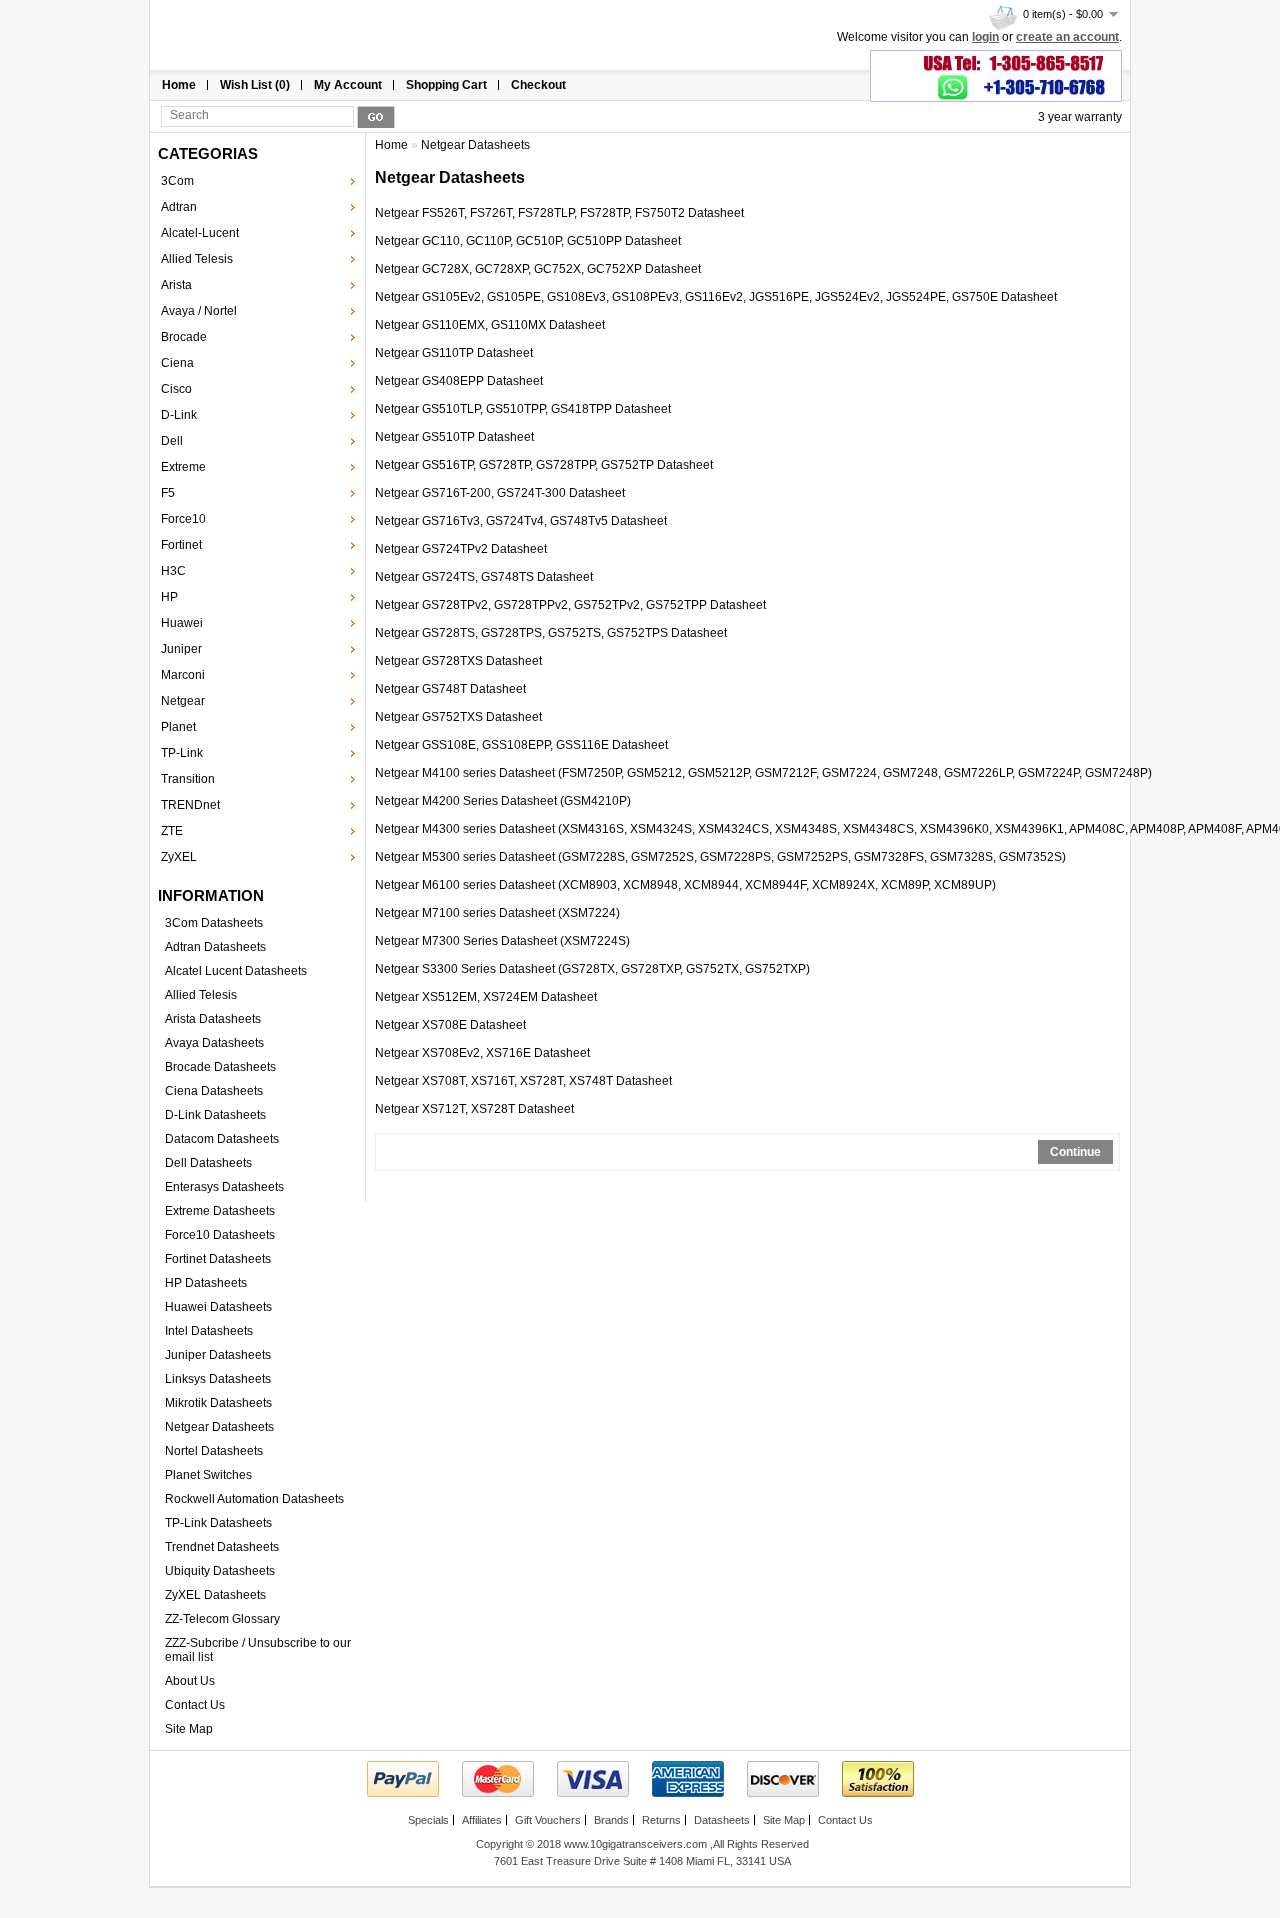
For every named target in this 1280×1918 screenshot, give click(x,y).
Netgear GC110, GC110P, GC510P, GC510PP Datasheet (528, 241)
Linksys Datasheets (218, 1379)
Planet (178, 727)
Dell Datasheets (208, 1163)
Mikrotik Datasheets (218, 1403)
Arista (176, 285)
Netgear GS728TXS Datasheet (458, 661)
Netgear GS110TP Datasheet (454, 353)
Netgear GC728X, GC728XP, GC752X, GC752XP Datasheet (538, 269)
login (985, 37)
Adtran (179, 207)
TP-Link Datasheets (218, 1523)
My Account (348, 85)
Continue (1075, 1152)
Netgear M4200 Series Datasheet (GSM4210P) (503, 801)
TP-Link (182, 753)
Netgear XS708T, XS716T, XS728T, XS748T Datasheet (523, 1081)
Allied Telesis (197, 259)
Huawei (182, 623)
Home (179, 85)
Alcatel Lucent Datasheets (236, 971)
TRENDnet (190, 805)
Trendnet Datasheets (222, 1547)
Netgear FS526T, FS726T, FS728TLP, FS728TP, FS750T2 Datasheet (559, 213)
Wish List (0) (255, 85)
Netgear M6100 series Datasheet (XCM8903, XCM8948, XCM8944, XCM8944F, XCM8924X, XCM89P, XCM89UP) (685, 885)
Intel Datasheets (209, 1331)
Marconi (183, 675)
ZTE (172, 831)
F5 (168, 493)
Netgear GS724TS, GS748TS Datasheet (484, 577)
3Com (177, 181)
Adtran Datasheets (215, 947)
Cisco (176, 389)
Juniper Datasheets (218, 1355)
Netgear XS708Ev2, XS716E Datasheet (482, 1053)
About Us (190, 1681)
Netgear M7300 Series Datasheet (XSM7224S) (502, 941)
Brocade (184, 337)
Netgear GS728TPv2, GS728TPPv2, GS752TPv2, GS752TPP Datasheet (570, 605)
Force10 (183, 519)
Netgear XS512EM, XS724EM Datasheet (486, 997)
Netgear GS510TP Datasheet (454, 437)
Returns (661, 1820)
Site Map (189, 1729)
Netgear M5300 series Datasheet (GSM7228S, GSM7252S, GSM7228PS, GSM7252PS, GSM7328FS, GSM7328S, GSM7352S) (720, 857)
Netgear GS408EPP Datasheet (459, 381)
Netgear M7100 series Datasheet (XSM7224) (497, 913)
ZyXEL (179, 857)
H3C (173, 571)
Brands (611, 1820)
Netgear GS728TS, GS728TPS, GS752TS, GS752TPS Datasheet (551, 633)
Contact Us (195, 1705)
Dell (172, 441)
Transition (188, 779)
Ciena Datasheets (214, 1091)
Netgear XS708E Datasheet (450, 1025)
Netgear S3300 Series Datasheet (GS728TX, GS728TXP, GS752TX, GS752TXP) (592, 969)
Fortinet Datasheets (218, 1259)
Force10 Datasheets (220, 1235)
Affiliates (482, 1820)
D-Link (179, 415)
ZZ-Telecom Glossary (222, 1619)
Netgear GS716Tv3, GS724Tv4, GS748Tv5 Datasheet (521, 521)
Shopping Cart (446, 85)
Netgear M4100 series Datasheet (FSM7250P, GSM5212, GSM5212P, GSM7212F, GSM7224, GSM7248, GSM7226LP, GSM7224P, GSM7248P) (763, 773)
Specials (428, 1820)
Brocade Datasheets (220, 1067)
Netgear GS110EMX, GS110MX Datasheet (490, 325)
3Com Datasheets (214, 923)
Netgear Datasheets (219, 1427)
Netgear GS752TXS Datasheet (458, 717)
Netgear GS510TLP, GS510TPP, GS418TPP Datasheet (523, 409)
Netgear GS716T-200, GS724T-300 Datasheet (500, 493)
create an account (1067, 37)
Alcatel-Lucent (200, 233)
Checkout (538, 85)
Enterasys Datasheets (224, 1187)
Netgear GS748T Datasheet (450, 689)
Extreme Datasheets (220, 1211)
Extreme (183, 467)
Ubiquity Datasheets (220, 1571)
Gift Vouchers (548, 1820)
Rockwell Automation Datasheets (254, 1499)
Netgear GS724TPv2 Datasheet (461, 549)
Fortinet (181, 545)
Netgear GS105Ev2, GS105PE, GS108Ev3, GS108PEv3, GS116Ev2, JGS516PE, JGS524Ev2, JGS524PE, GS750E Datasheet (716, 297)
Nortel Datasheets (214, 1451)
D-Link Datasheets (215, 1115)
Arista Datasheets (213, 1019)
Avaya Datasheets (214, 1043)
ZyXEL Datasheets (215, 1595)
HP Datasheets (206, 1283)
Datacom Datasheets (222, 1139)
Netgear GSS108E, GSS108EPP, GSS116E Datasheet (521, 745)
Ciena (177, 363)
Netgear (183, 701)
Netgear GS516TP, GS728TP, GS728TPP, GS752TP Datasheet (544, 465)
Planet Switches (208, 1475)
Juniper (181, 649)
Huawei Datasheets (218, 1307)
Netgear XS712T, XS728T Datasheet (474, 1109)
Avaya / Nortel (199, 311)
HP (169, 597)
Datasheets (722, 1820)
